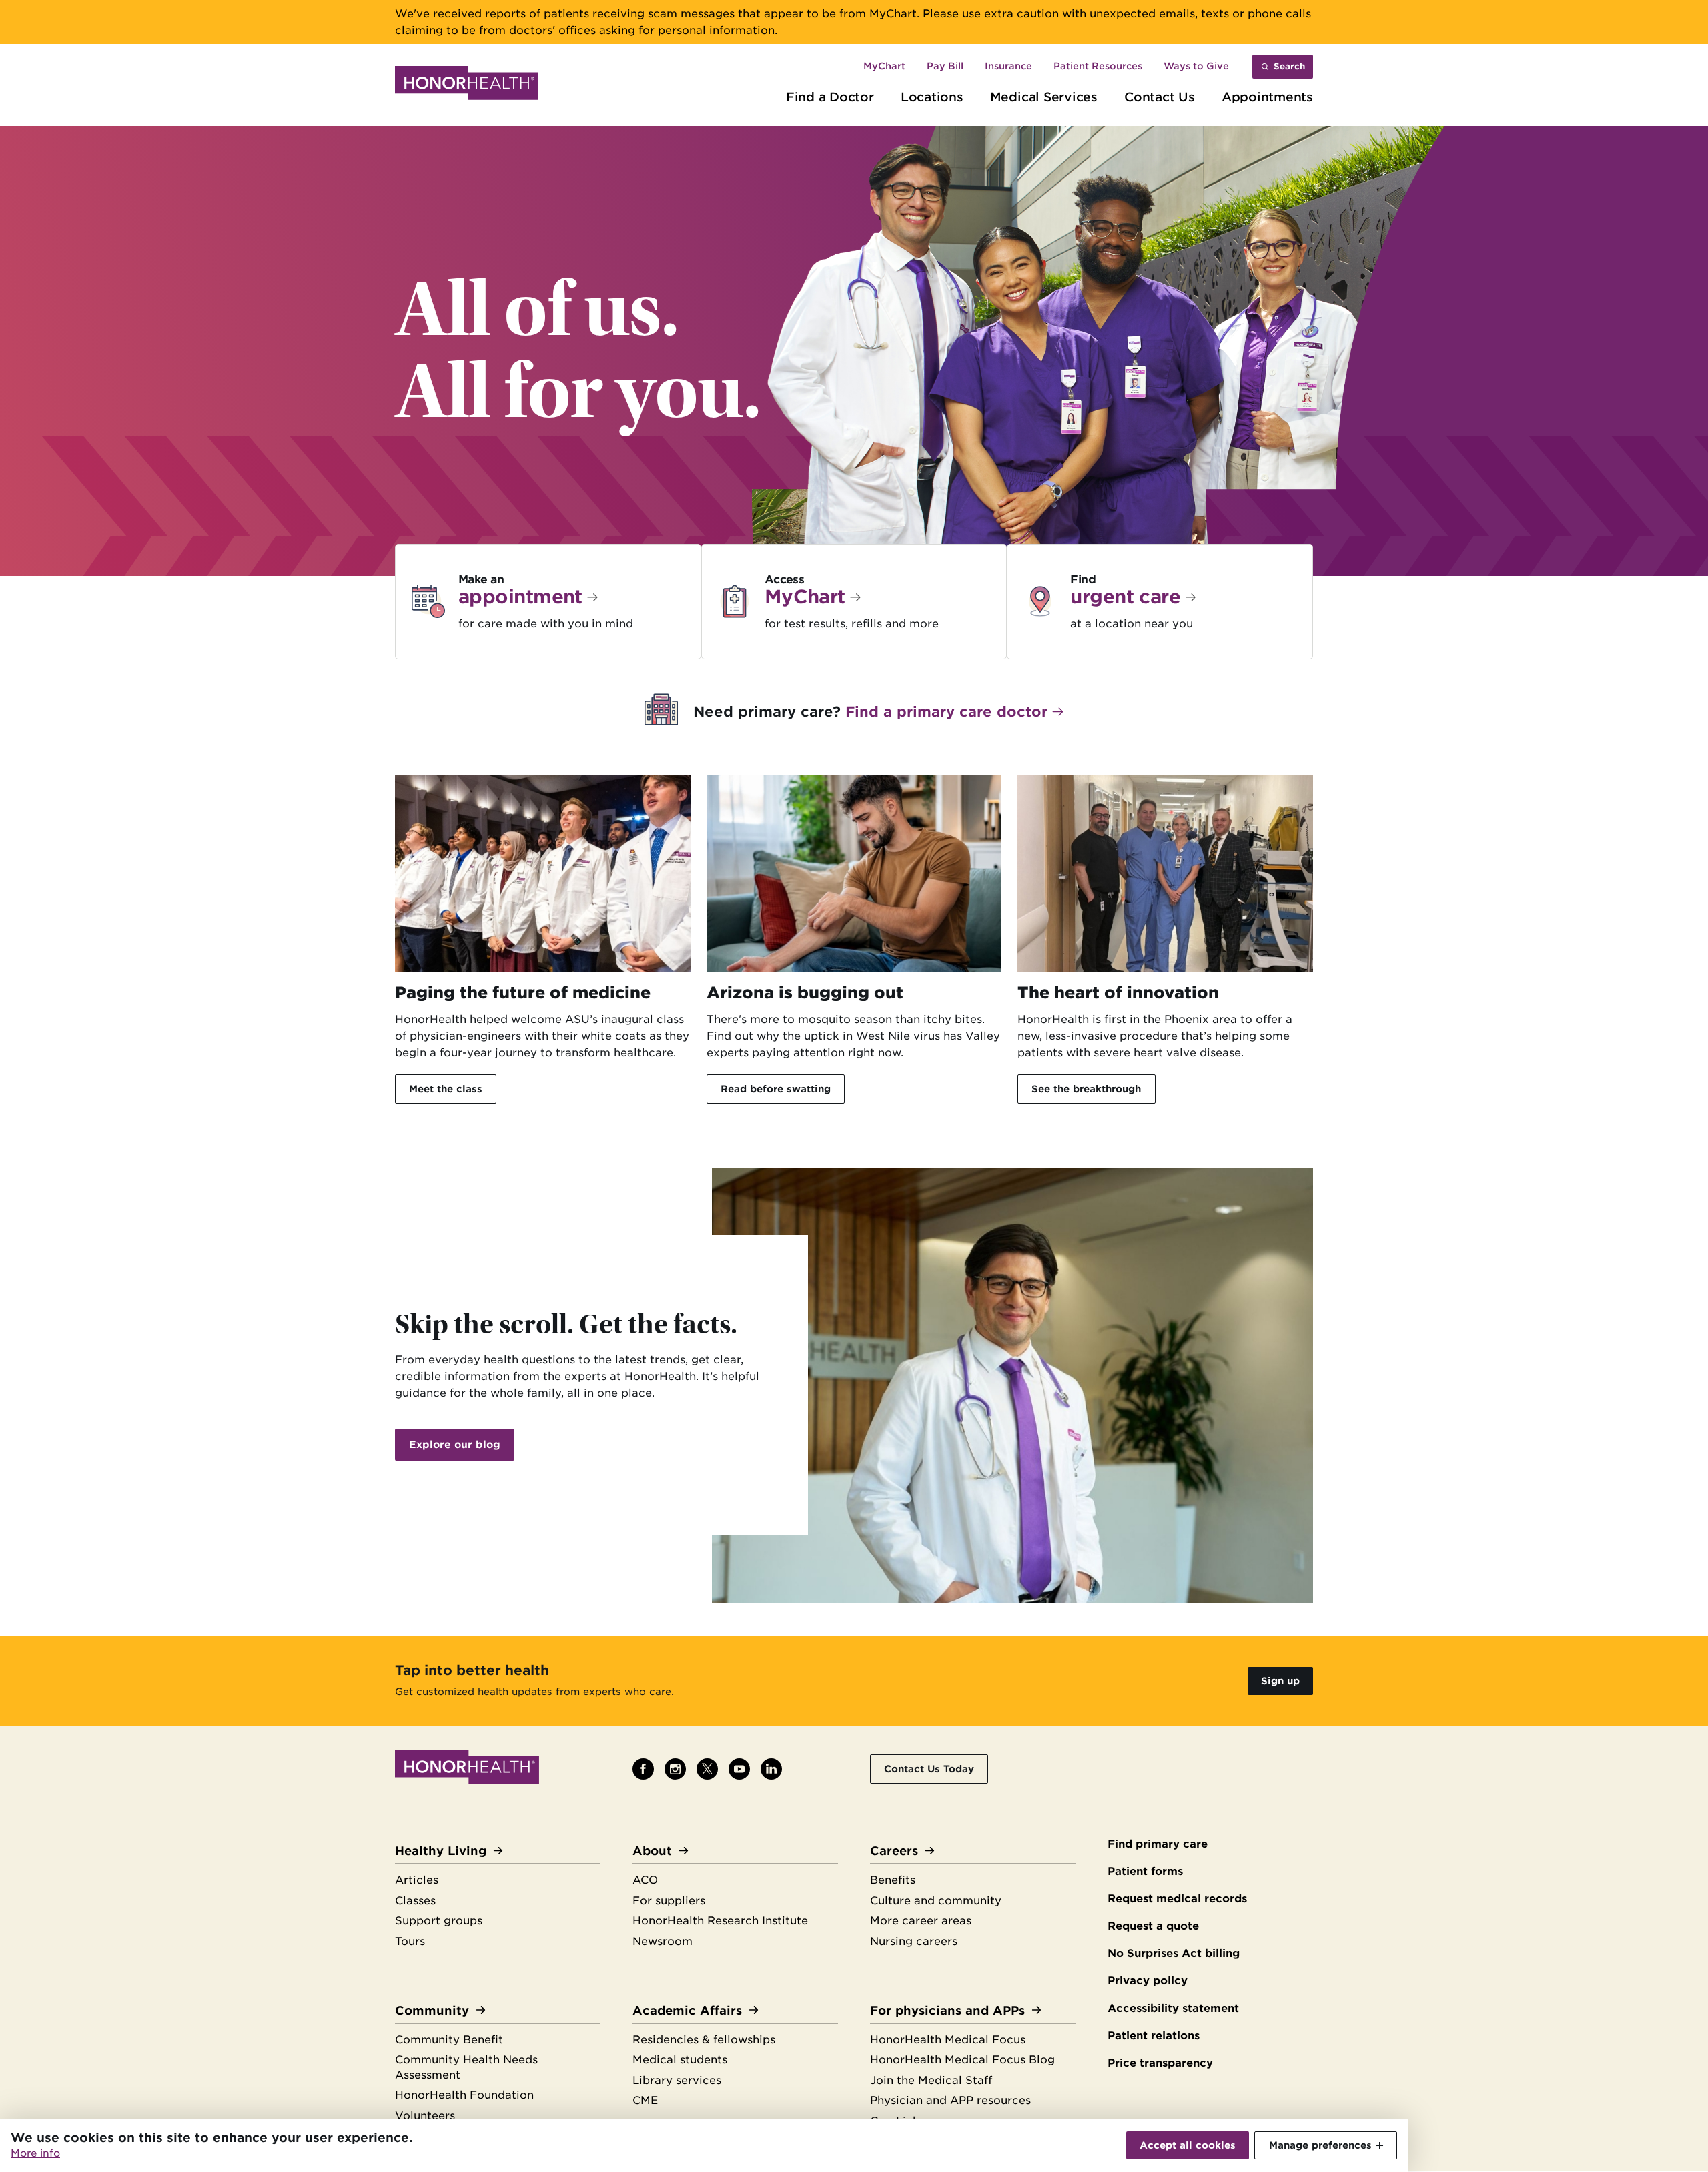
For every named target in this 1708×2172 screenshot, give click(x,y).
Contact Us (1160, 97)
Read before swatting (776, 1089)
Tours (410, 1941)
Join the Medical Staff (931, 2080)
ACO (645, 1880)
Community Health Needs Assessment (466, 2067)
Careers (894, 1851)
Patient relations (1154, 2036)
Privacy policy (1148, 1981)
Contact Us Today (929, 1769)
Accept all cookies (1188, 2145)
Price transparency (1160, 2063)
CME (645, 2100)
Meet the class (446, 1089)
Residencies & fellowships (704, 2040)
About (652, 1851)
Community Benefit (449, 2040)
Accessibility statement (1173, 2008)
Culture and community (936, 1901)
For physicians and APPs (947, 2010)
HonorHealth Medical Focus (948, 2040)
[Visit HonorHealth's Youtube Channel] (739, 1769)
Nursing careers (914, 1941)
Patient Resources (1098, 66)
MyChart (884, 66)
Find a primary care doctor (946, 712)
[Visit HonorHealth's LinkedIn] (771, 1769)
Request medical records (1177, 1899)
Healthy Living (441, 1851)
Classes (415, 1901)
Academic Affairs (687, 2010)
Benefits (893, 1880)
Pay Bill (945, 66)
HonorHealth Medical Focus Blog (962, 2060)
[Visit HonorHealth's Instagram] (675, 1769)
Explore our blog (455, 1445)
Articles (417, 1880)
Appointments (1267, 97)
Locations (932, 97)
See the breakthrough (1086, 1089)
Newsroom (663, 1941)
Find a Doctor (830, 97)
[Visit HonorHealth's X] (707, 1769)
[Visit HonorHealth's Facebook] (643, 1769)
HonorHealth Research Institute (720, 1921)
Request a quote (1153, 1926)
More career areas (921, 1921)
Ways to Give (1196, 66)
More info (35, 2153)
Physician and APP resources (950, 2100)
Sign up (1280, 1681)
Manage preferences (1320, 2145)
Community (432, 2010)
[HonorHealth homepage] (467, 85)
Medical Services (1044, 97)
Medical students (680, 2060)
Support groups (439, 1921)
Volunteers (425, 2116)
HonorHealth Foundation (464, 2095)
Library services (677, 2080)
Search (1289, 66)
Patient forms (1145, 1871)
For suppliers (669, 1901)
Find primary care (1158, 1844)
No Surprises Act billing (1174, 1953)
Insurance (1008, 66)
